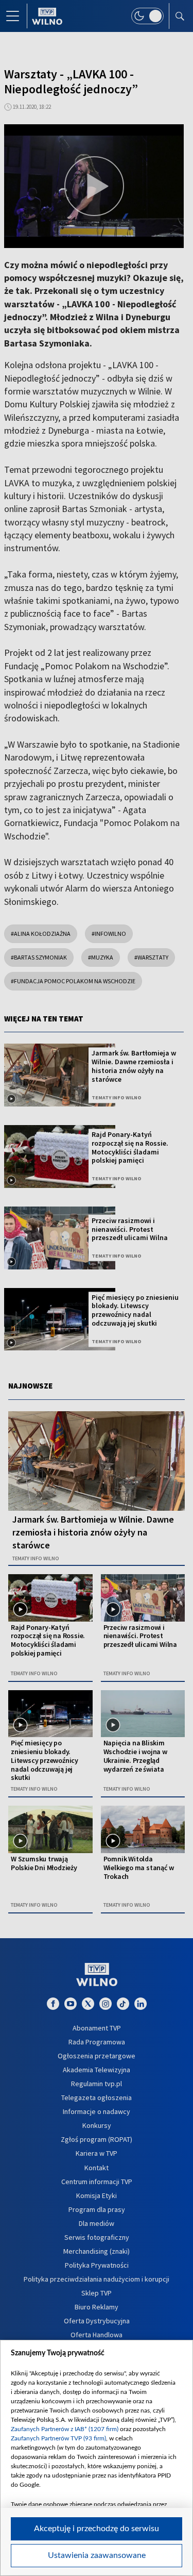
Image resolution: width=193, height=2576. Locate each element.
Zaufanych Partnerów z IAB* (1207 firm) (65, 2429)
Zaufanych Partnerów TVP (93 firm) (58, 2438)
